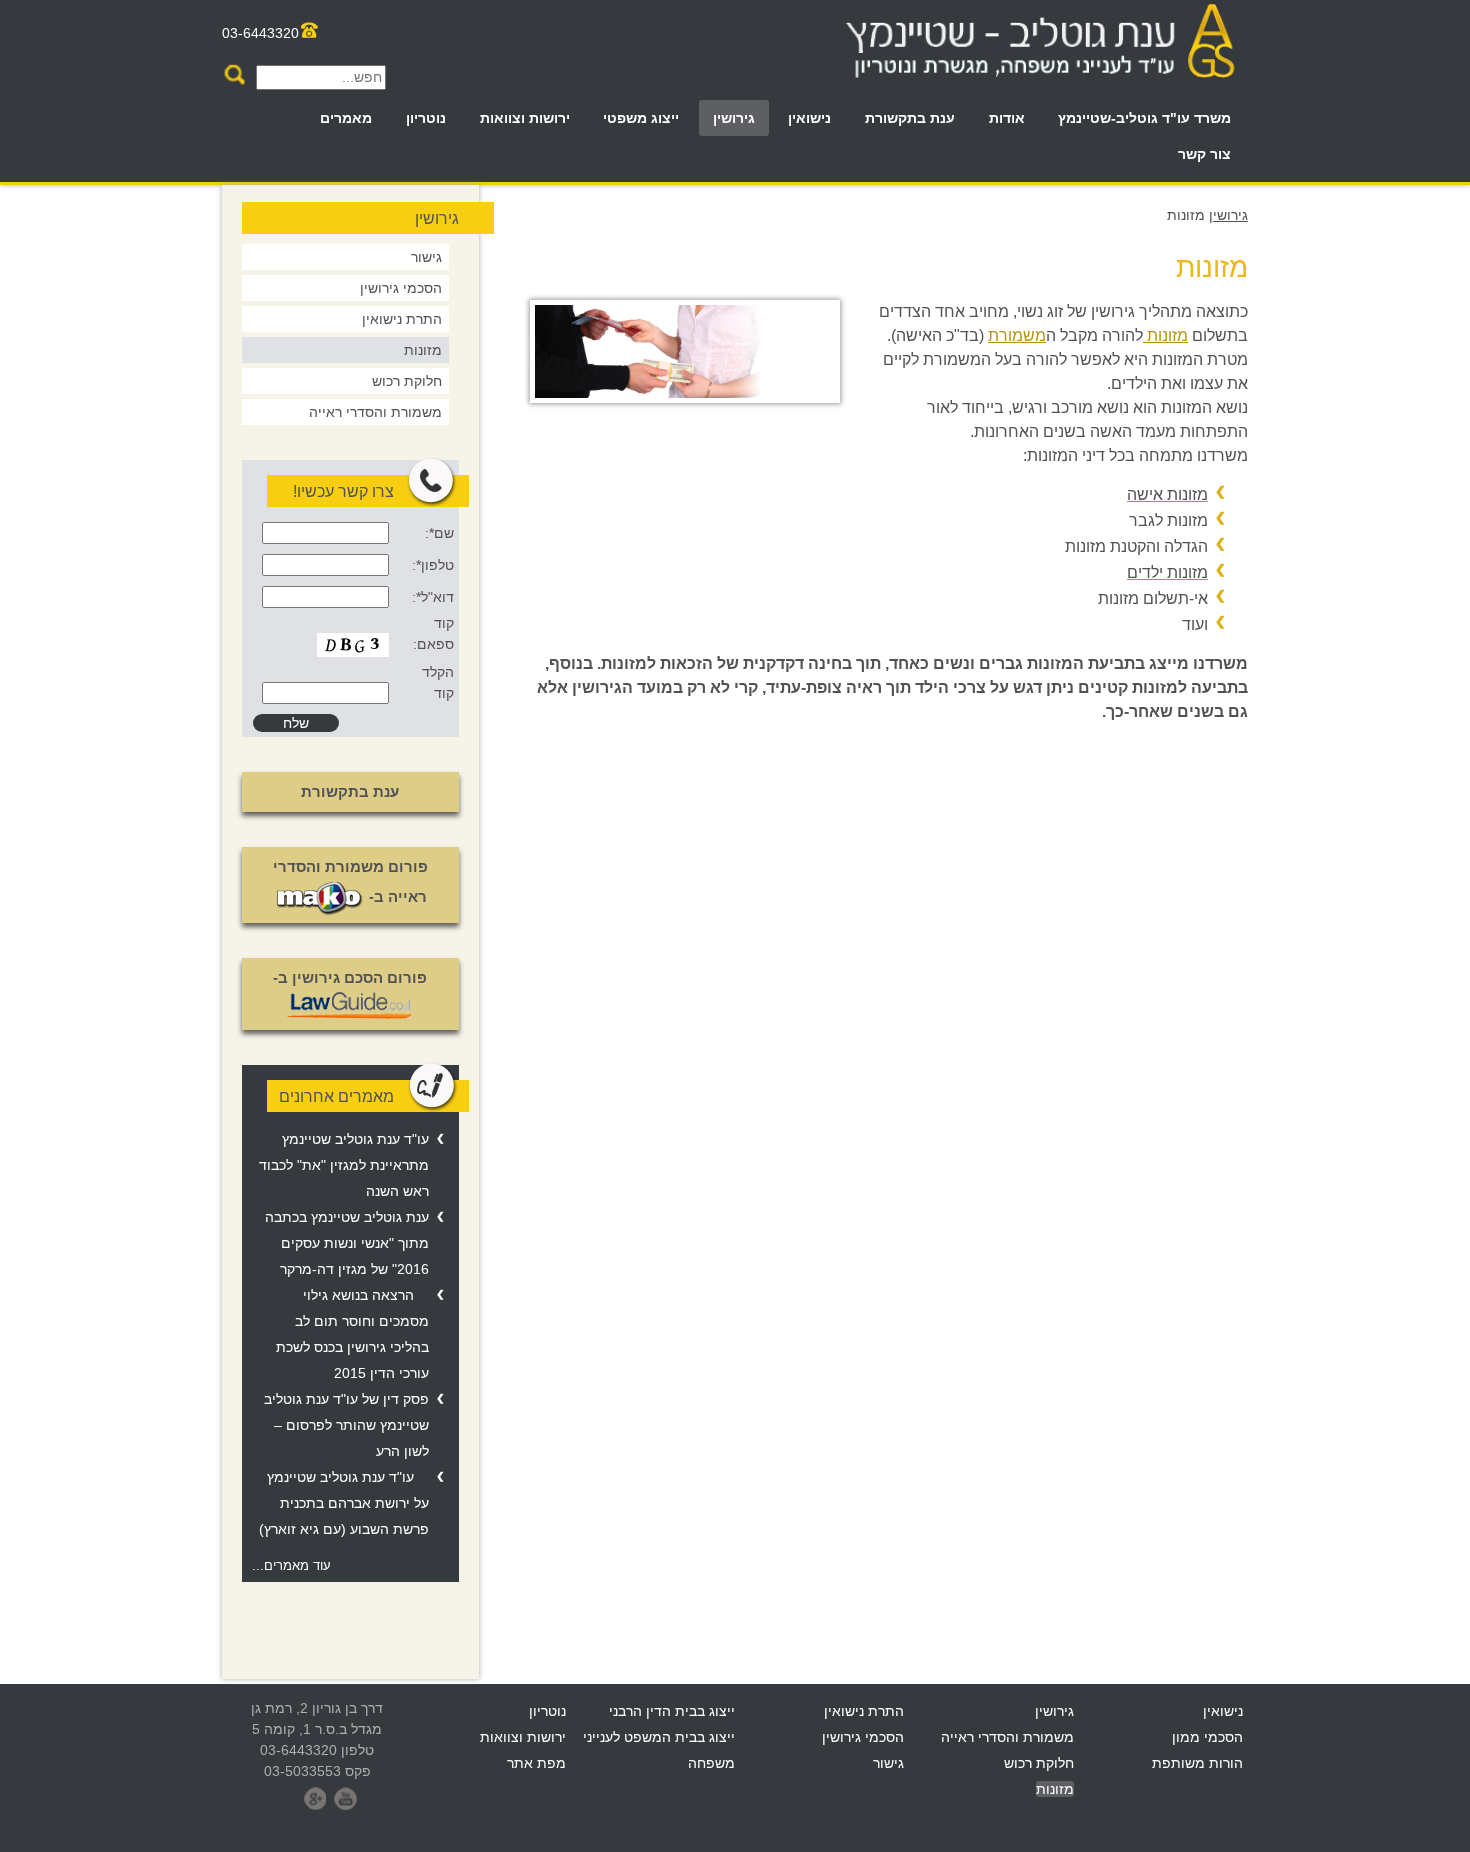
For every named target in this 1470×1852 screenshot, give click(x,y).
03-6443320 (260, 33)
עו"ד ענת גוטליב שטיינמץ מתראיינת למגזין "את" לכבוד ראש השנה (344, 1165)
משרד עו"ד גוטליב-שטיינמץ (1144, 118)
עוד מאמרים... (291, 1566)
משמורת (1017, 335)
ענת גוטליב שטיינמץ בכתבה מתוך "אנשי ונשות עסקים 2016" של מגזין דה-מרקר (347, 1243)
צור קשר (1204, 154)
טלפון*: (432, 565)
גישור (426, 257)
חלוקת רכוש (407, 381)
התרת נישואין (402, 319)
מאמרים (346, 118)
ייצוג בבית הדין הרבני (672, 1711)
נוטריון (426, 118)
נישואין (809, 118)
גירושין (734, 118)
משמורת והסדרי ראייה (375, 412)
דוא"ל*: (432, 597)
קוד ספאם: (433, 633)
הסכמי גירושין (401, 288)
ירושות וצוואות (525, 118)
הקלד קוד (437, 682)
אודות (1007, 118)
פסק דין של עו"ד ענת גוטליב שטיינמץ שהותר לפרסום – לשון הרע (346, 1425)
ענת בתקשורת (910, 118)
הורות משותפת (1197, 1763)
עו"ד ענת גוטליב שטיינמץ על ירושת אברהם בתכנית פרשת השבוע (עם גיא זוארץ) (344, 1503)
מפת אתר (536, 1763)
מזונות (1165, 335)
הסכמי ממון (1207, 1737)
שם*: (439, 533)
